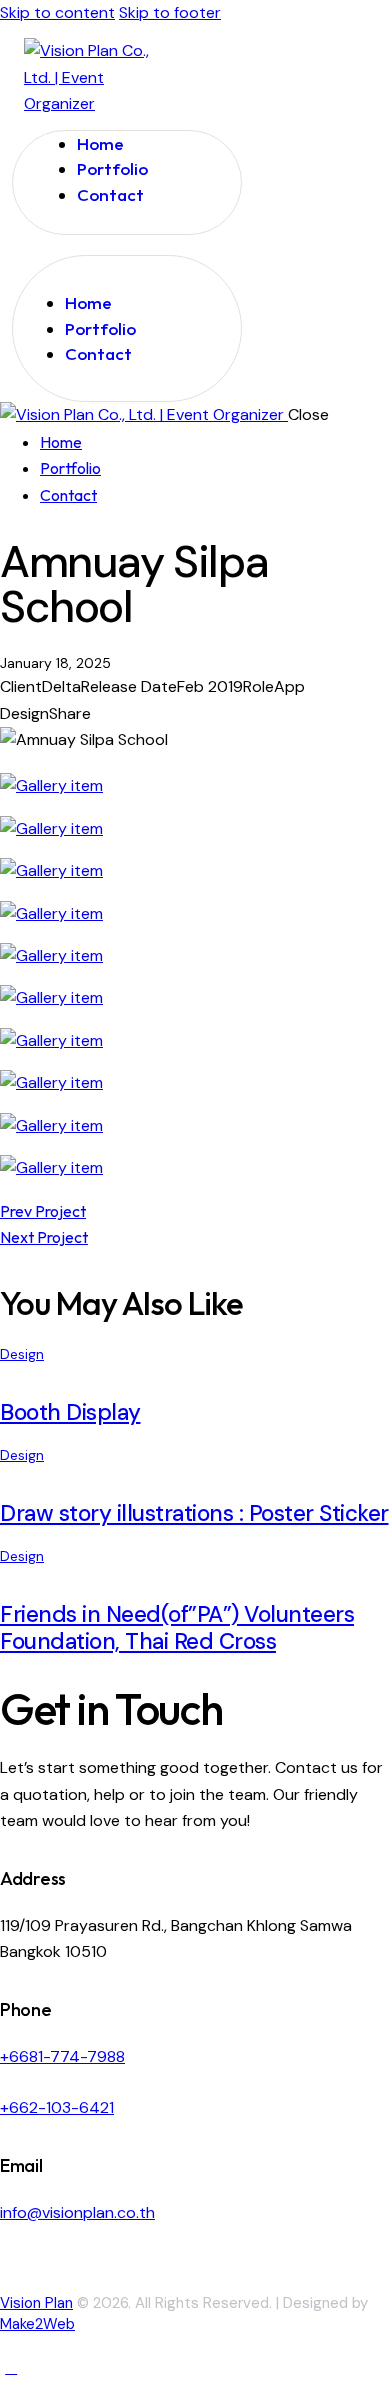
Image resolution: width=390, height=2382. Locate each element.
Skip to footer (170, 12)
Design (22, 1354)
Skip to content (57, 12)
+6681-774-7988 (62, 2056)
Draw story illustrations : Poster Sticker (194, 1513)
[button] (36, 276)
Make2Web (37, 2324)
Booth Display (70, 1412)
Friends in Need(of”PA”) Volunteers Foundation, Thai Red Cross (177, 1628)
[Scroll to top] (11, 2367)
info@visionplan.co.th (77, 2212)
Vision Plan (36, 2303)
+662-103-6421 (57, 2107)
